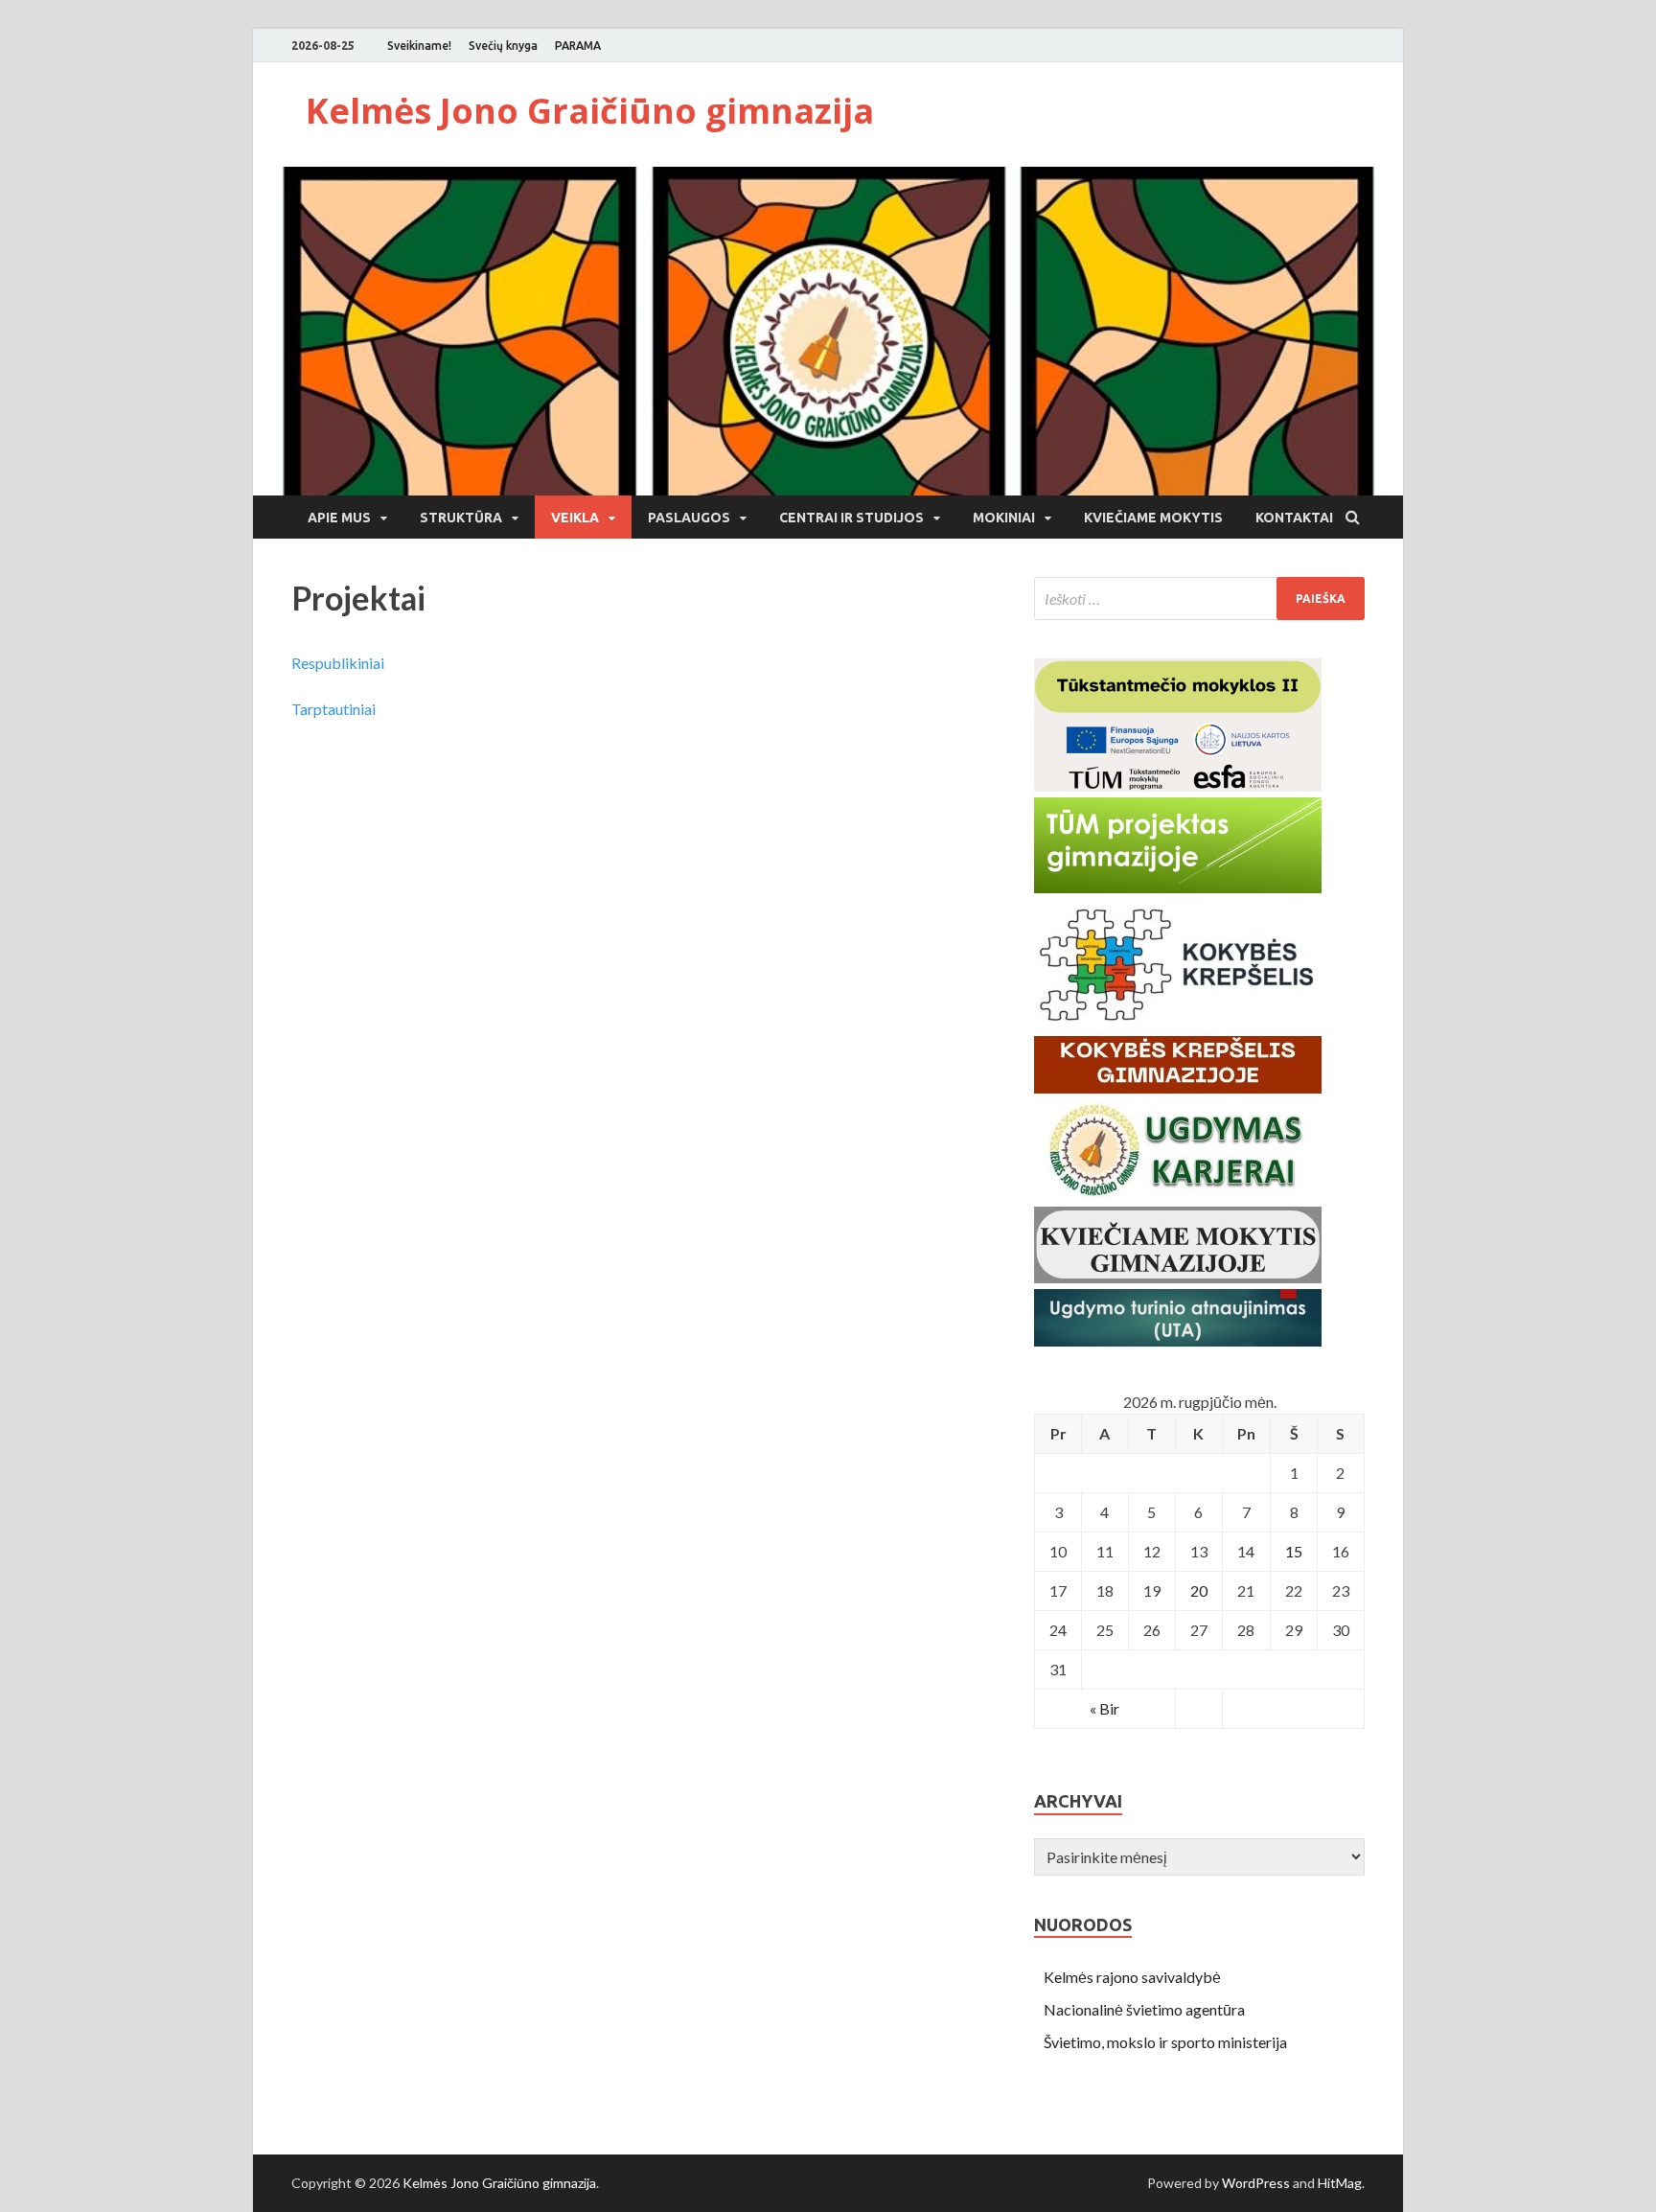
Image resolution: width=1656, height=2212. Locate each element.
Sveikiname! (419, 46)
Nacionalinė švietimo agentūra (1144, 2009)
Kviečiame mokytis (1153, 518)
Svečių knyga (503, 46)
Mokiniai (1004, 518)
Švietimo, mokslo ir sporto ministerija (1165, 2042)
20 (1199, 1590)
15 (1294, 1551)
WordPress (1256, 2183)
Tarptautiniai (333, 709)
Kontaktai (1294, 518)
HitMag (1340, 2183)
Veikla (575, 518)
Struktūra (461, 518)
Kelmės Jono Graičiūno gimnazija (590, 111)
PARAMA (578, 46)
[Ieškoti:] (1199, 599)
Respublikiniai (338, 663)
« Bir (1104, 1708)
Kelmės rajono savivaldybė (1132, 1977)
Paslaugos (689, 518)
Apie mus (339, 518)
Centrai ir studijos (851, 518)
